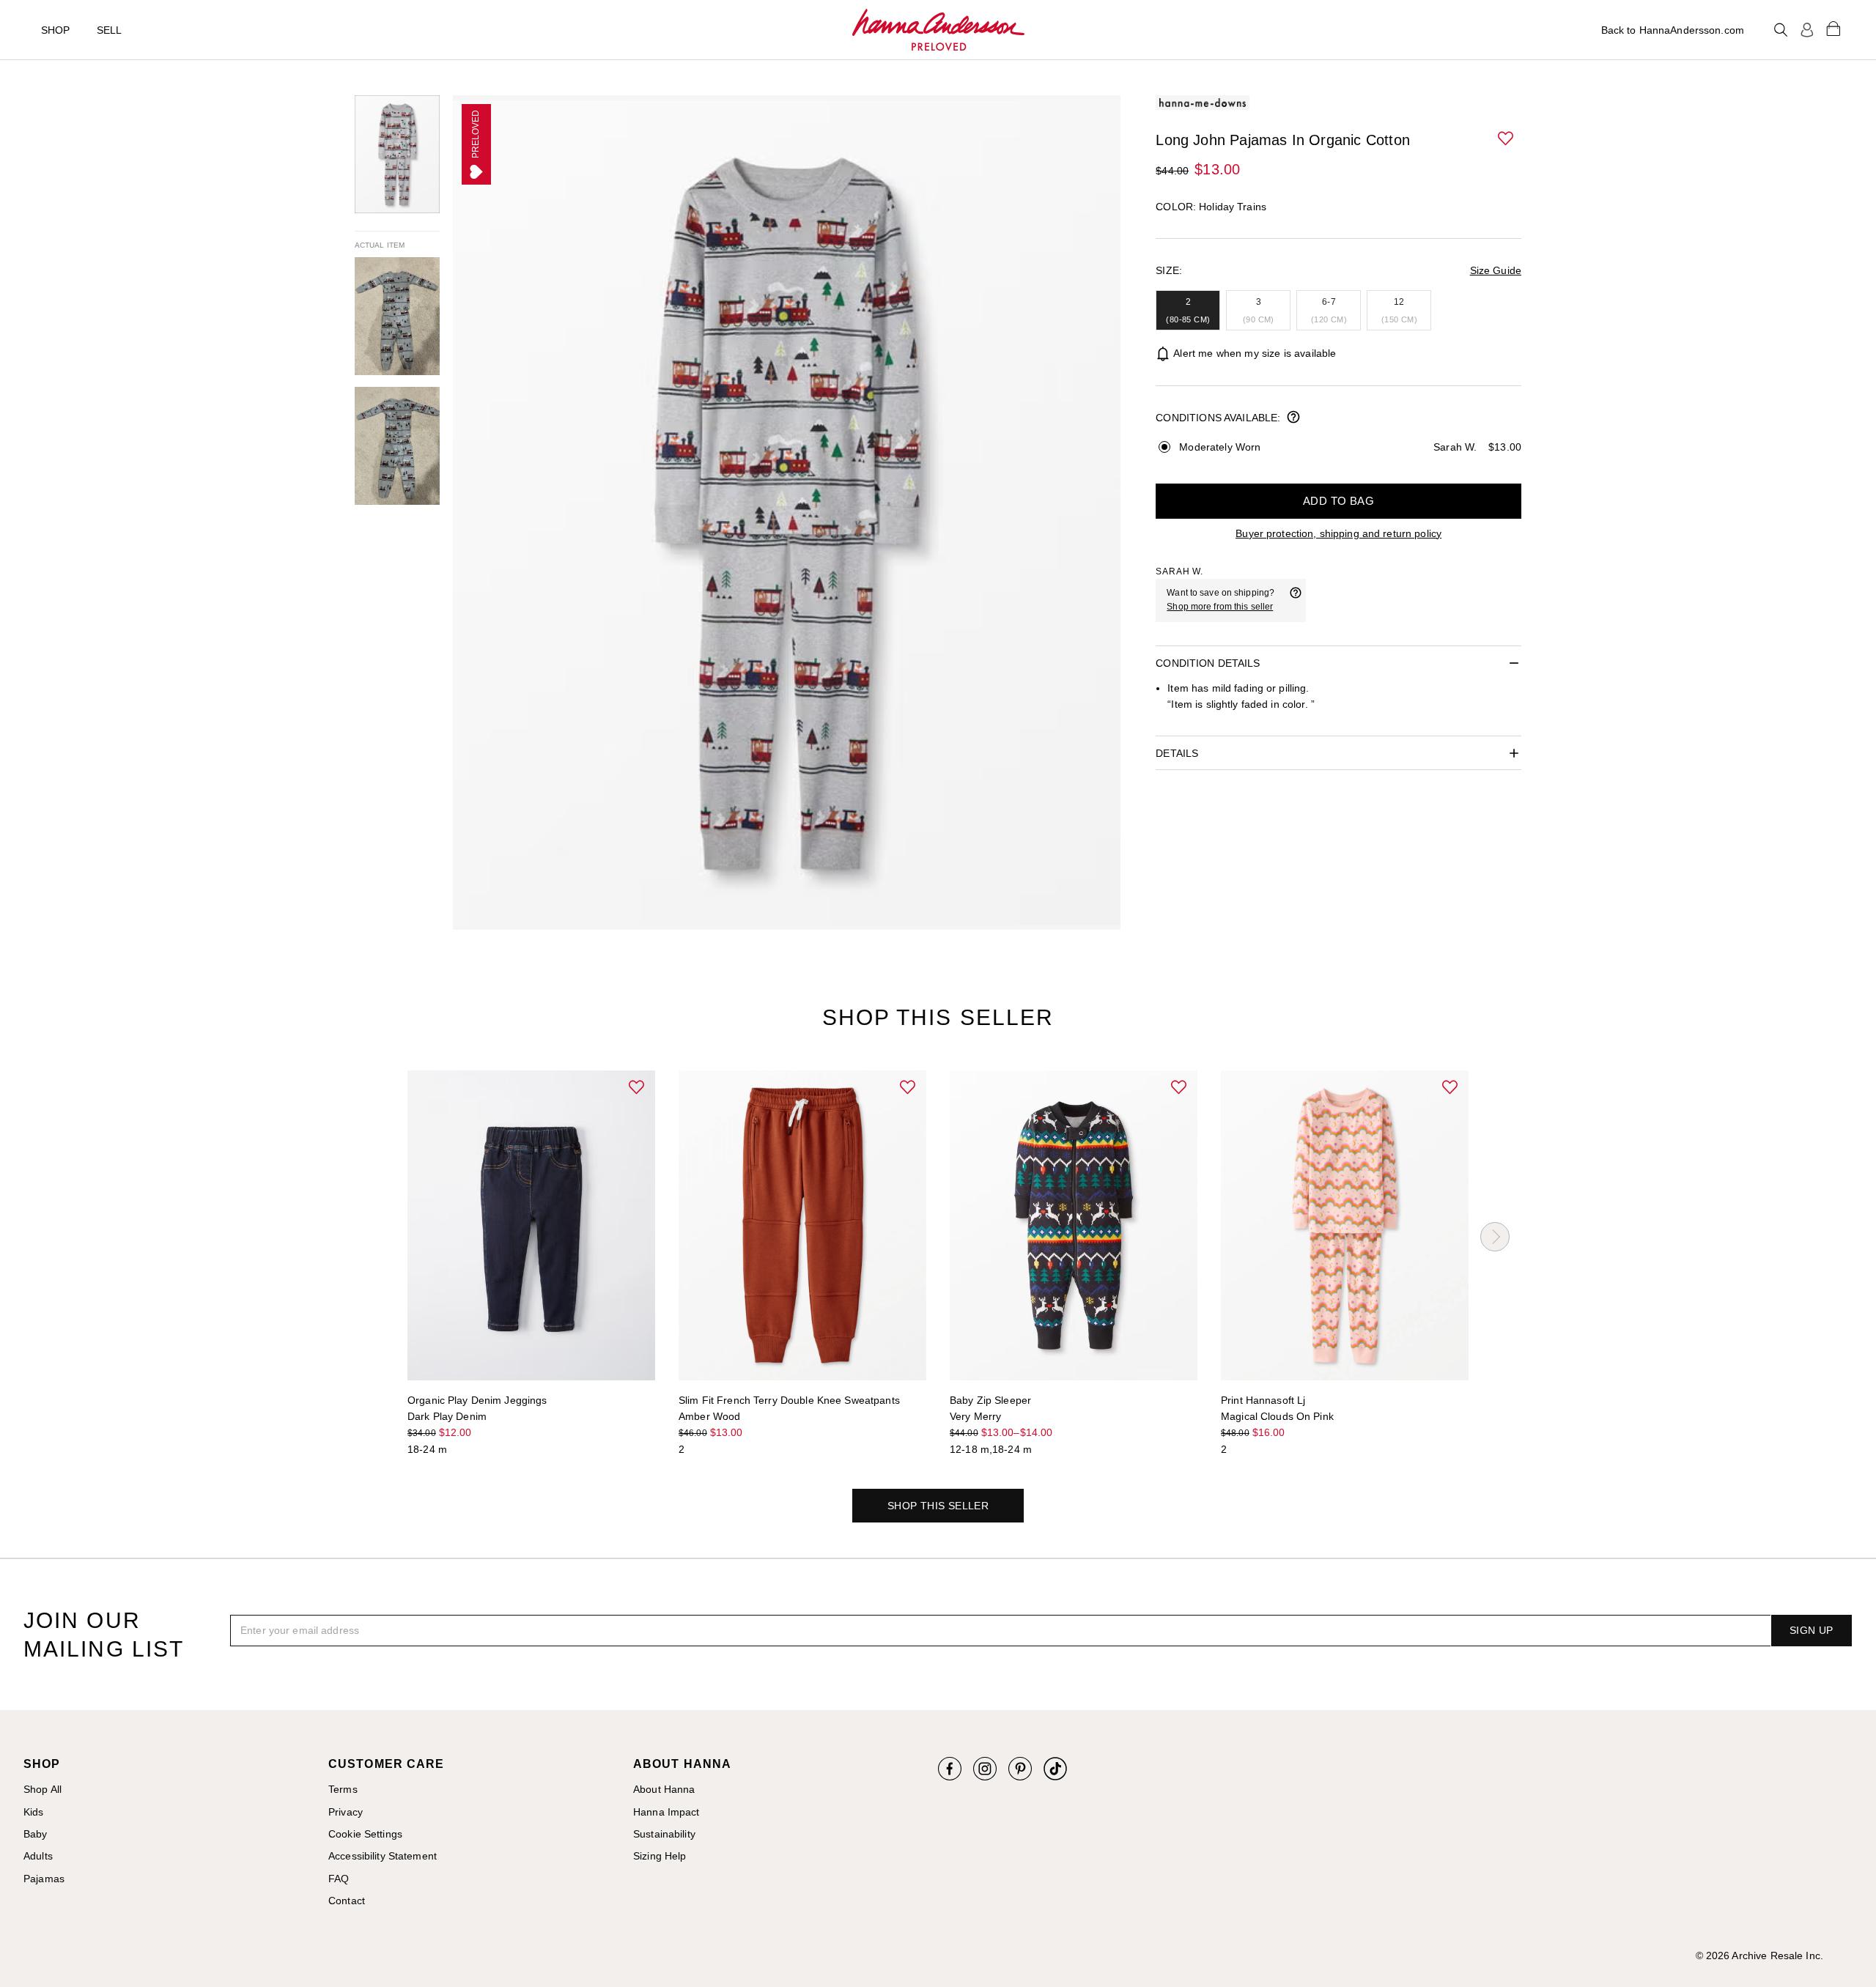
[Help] (1296, 600)
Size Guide (1496, 270)
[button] (1507, 139)
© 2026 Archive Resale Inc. (1759, 1955)
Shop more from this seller (1220, 607)
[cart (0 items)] (1833, 28)
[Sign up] (1807, 30)
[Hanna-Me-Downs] (938, 30)
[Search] (1781, 30)
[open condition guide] (1293, 418)
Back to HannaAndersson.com (1673, 30)
